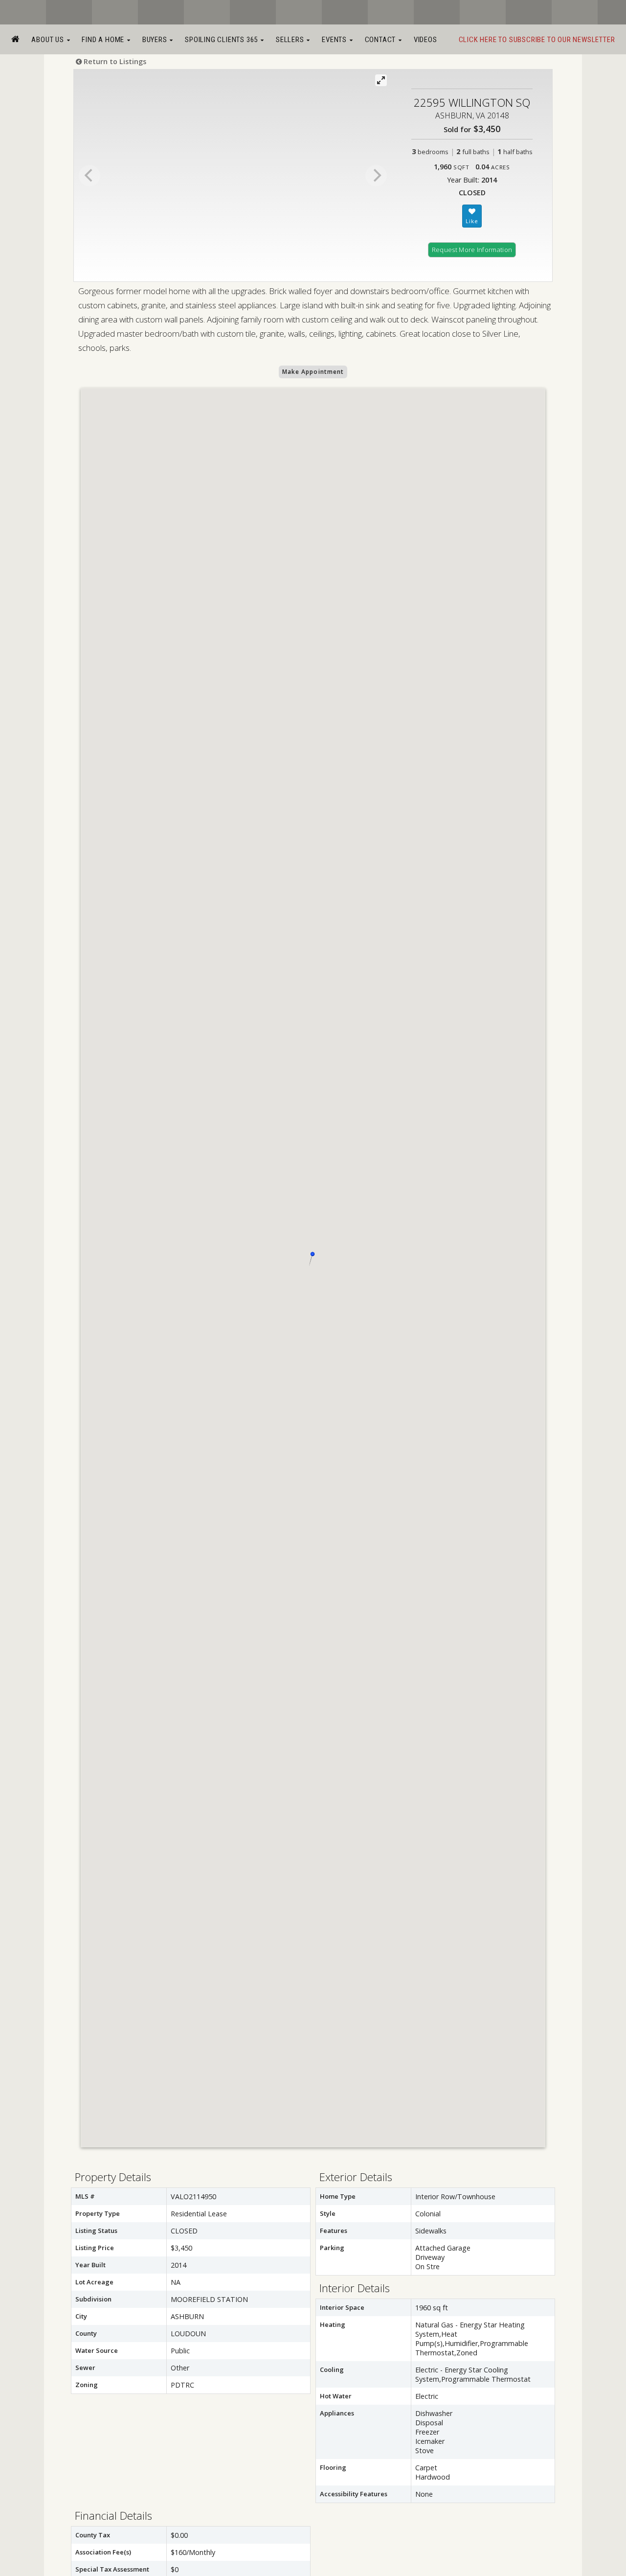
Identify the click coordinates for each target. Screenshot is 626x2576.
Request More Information (472, 250)
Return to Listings (114, 61)
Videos (425, 40)
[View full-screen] (381, 80)
